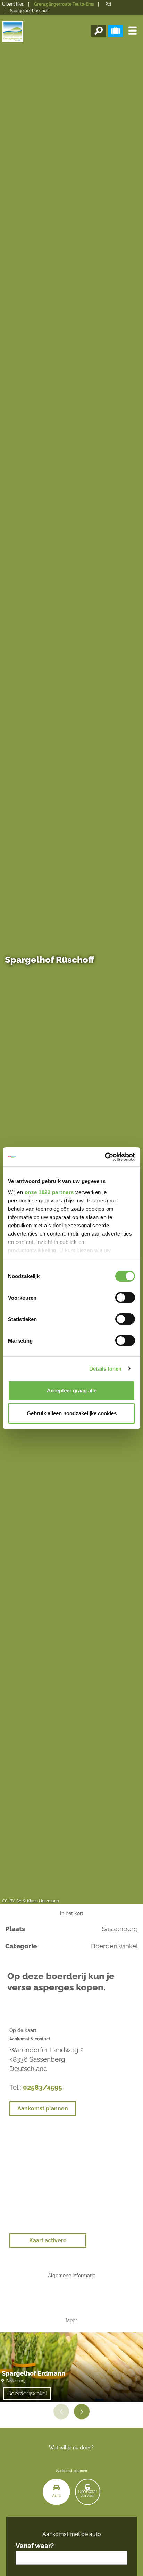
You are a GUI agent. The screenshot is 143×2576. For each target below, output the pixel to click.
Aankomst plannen (43, 2108)
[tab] (56, 2492)
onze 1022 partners (49, 1192)
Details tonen (105, 1369)
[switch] (125, 1298)
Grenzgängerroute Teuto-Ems (64, 4)
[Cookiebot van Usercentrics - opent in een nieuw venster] (105, 1157)
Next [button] (82, 2411)
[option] (71, 2367)
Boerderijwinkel (27, 2393)
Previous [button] (61, 2411)
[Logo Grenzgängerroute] (13, 32)
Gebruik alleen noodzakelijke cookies (72, 1413)
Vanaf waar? (35, 2546)
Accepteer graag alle (72, 1390)
